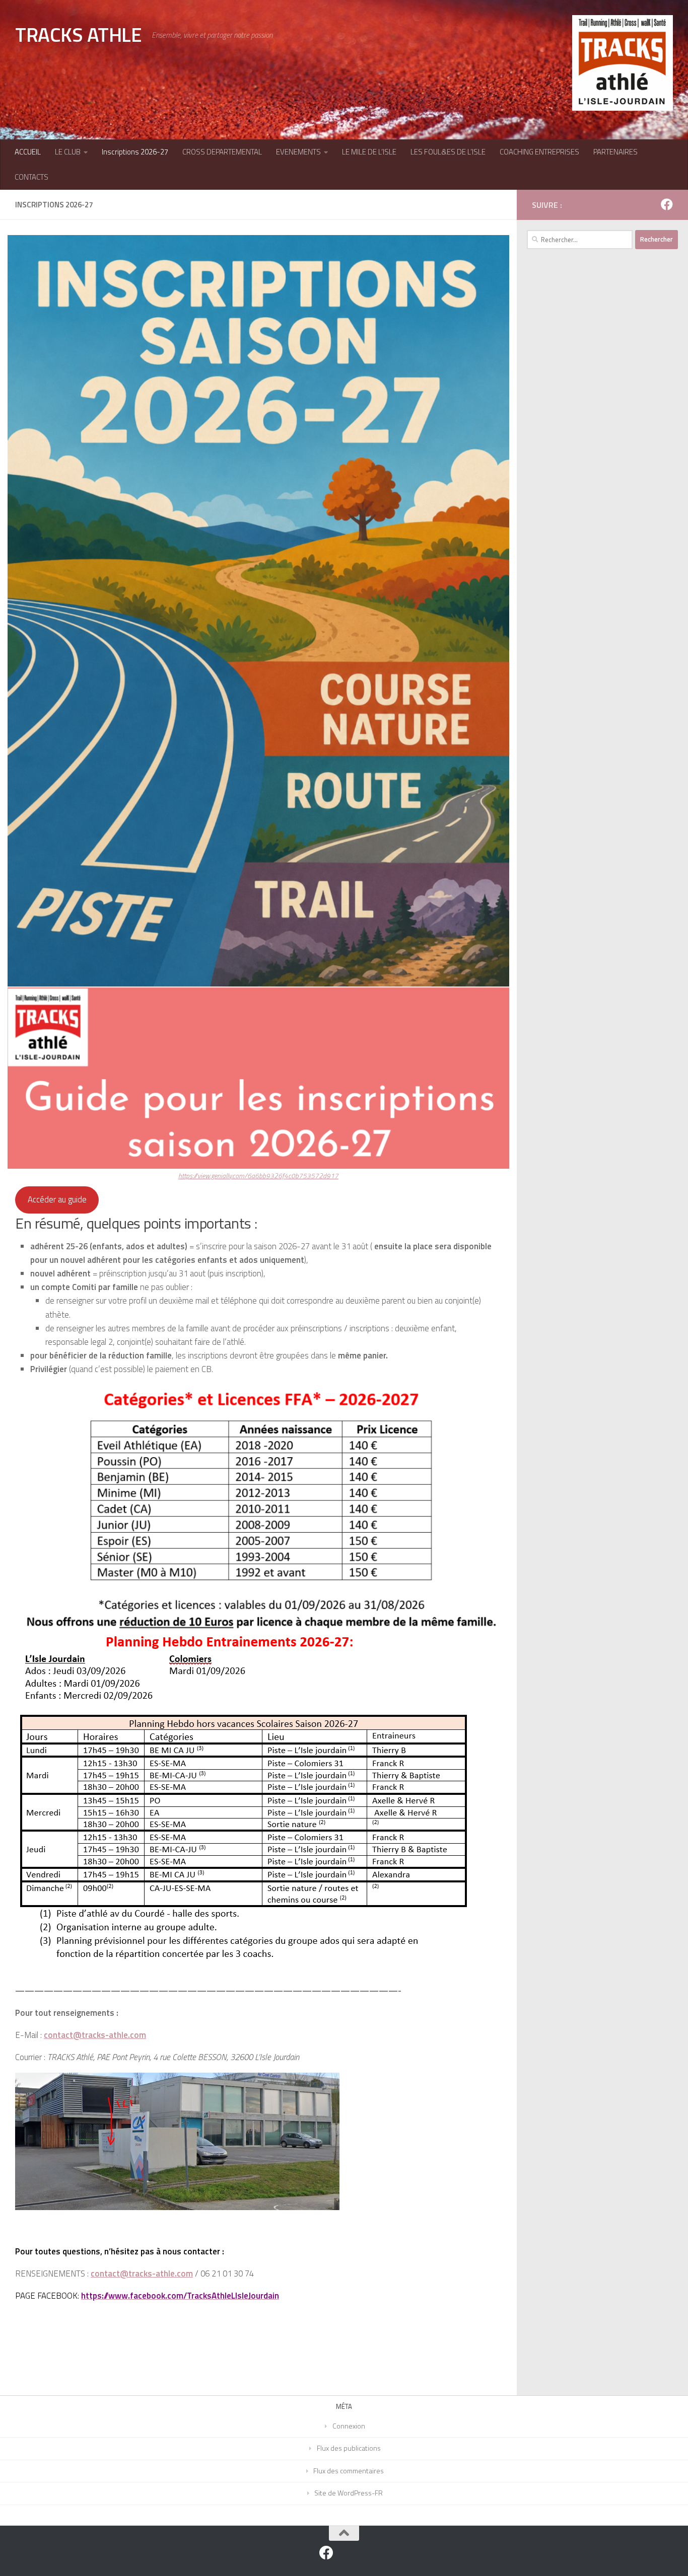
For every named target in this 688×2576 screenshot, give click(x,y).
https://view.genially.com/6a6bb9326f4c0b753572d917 (258, 1176)
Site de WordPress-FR (349, 2493)
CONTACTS (31, 177)
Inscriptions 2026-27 (135, 152)
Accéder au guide (57, 1199)
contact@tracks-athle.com (142, 2274)
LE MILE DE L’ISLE (369, 152)
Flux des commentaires (349, 2471)
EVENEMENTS (298, 152)
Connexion (349, 2426)
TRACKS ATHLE (78, 34)
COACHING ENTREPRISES (539, 152)
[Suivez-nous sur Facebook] (667, 204)
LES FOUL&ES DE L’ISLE (448, 152)
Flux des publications (349, 2448)
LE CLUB (68, 152)
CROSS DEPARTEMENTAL (222, 152)
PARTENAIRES (615, 152)
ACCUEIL (28, 152)
